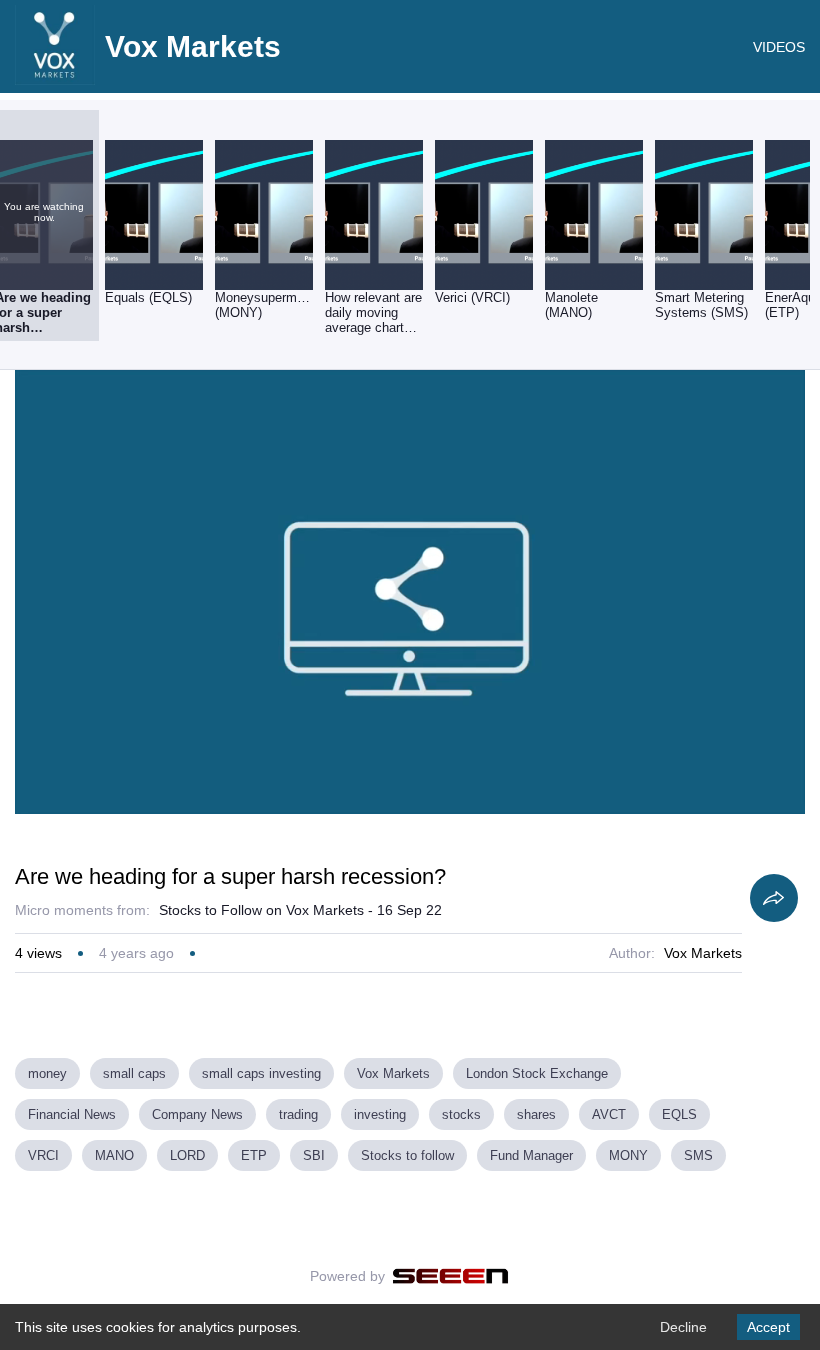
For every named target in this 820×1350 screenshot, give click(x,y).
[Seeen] (450, 1276)
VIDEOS (779, 47)
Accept (768, 1327)
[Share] (774, 898)
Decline (683, 1327)
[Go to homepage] (55, 80)
